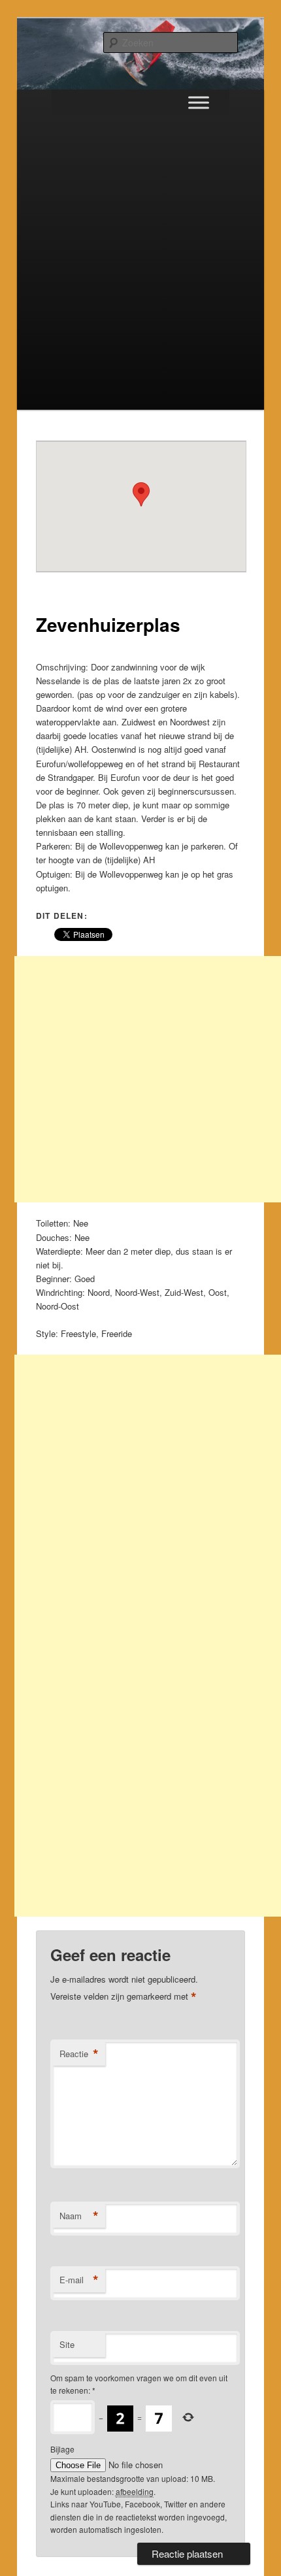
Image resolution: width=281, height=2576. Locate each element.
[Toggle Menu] (199, 102)
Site (67, 2344)
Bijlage (62, 2449)
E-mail (79, 2280)
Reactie (79, 2054)
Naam (79, 2216)
